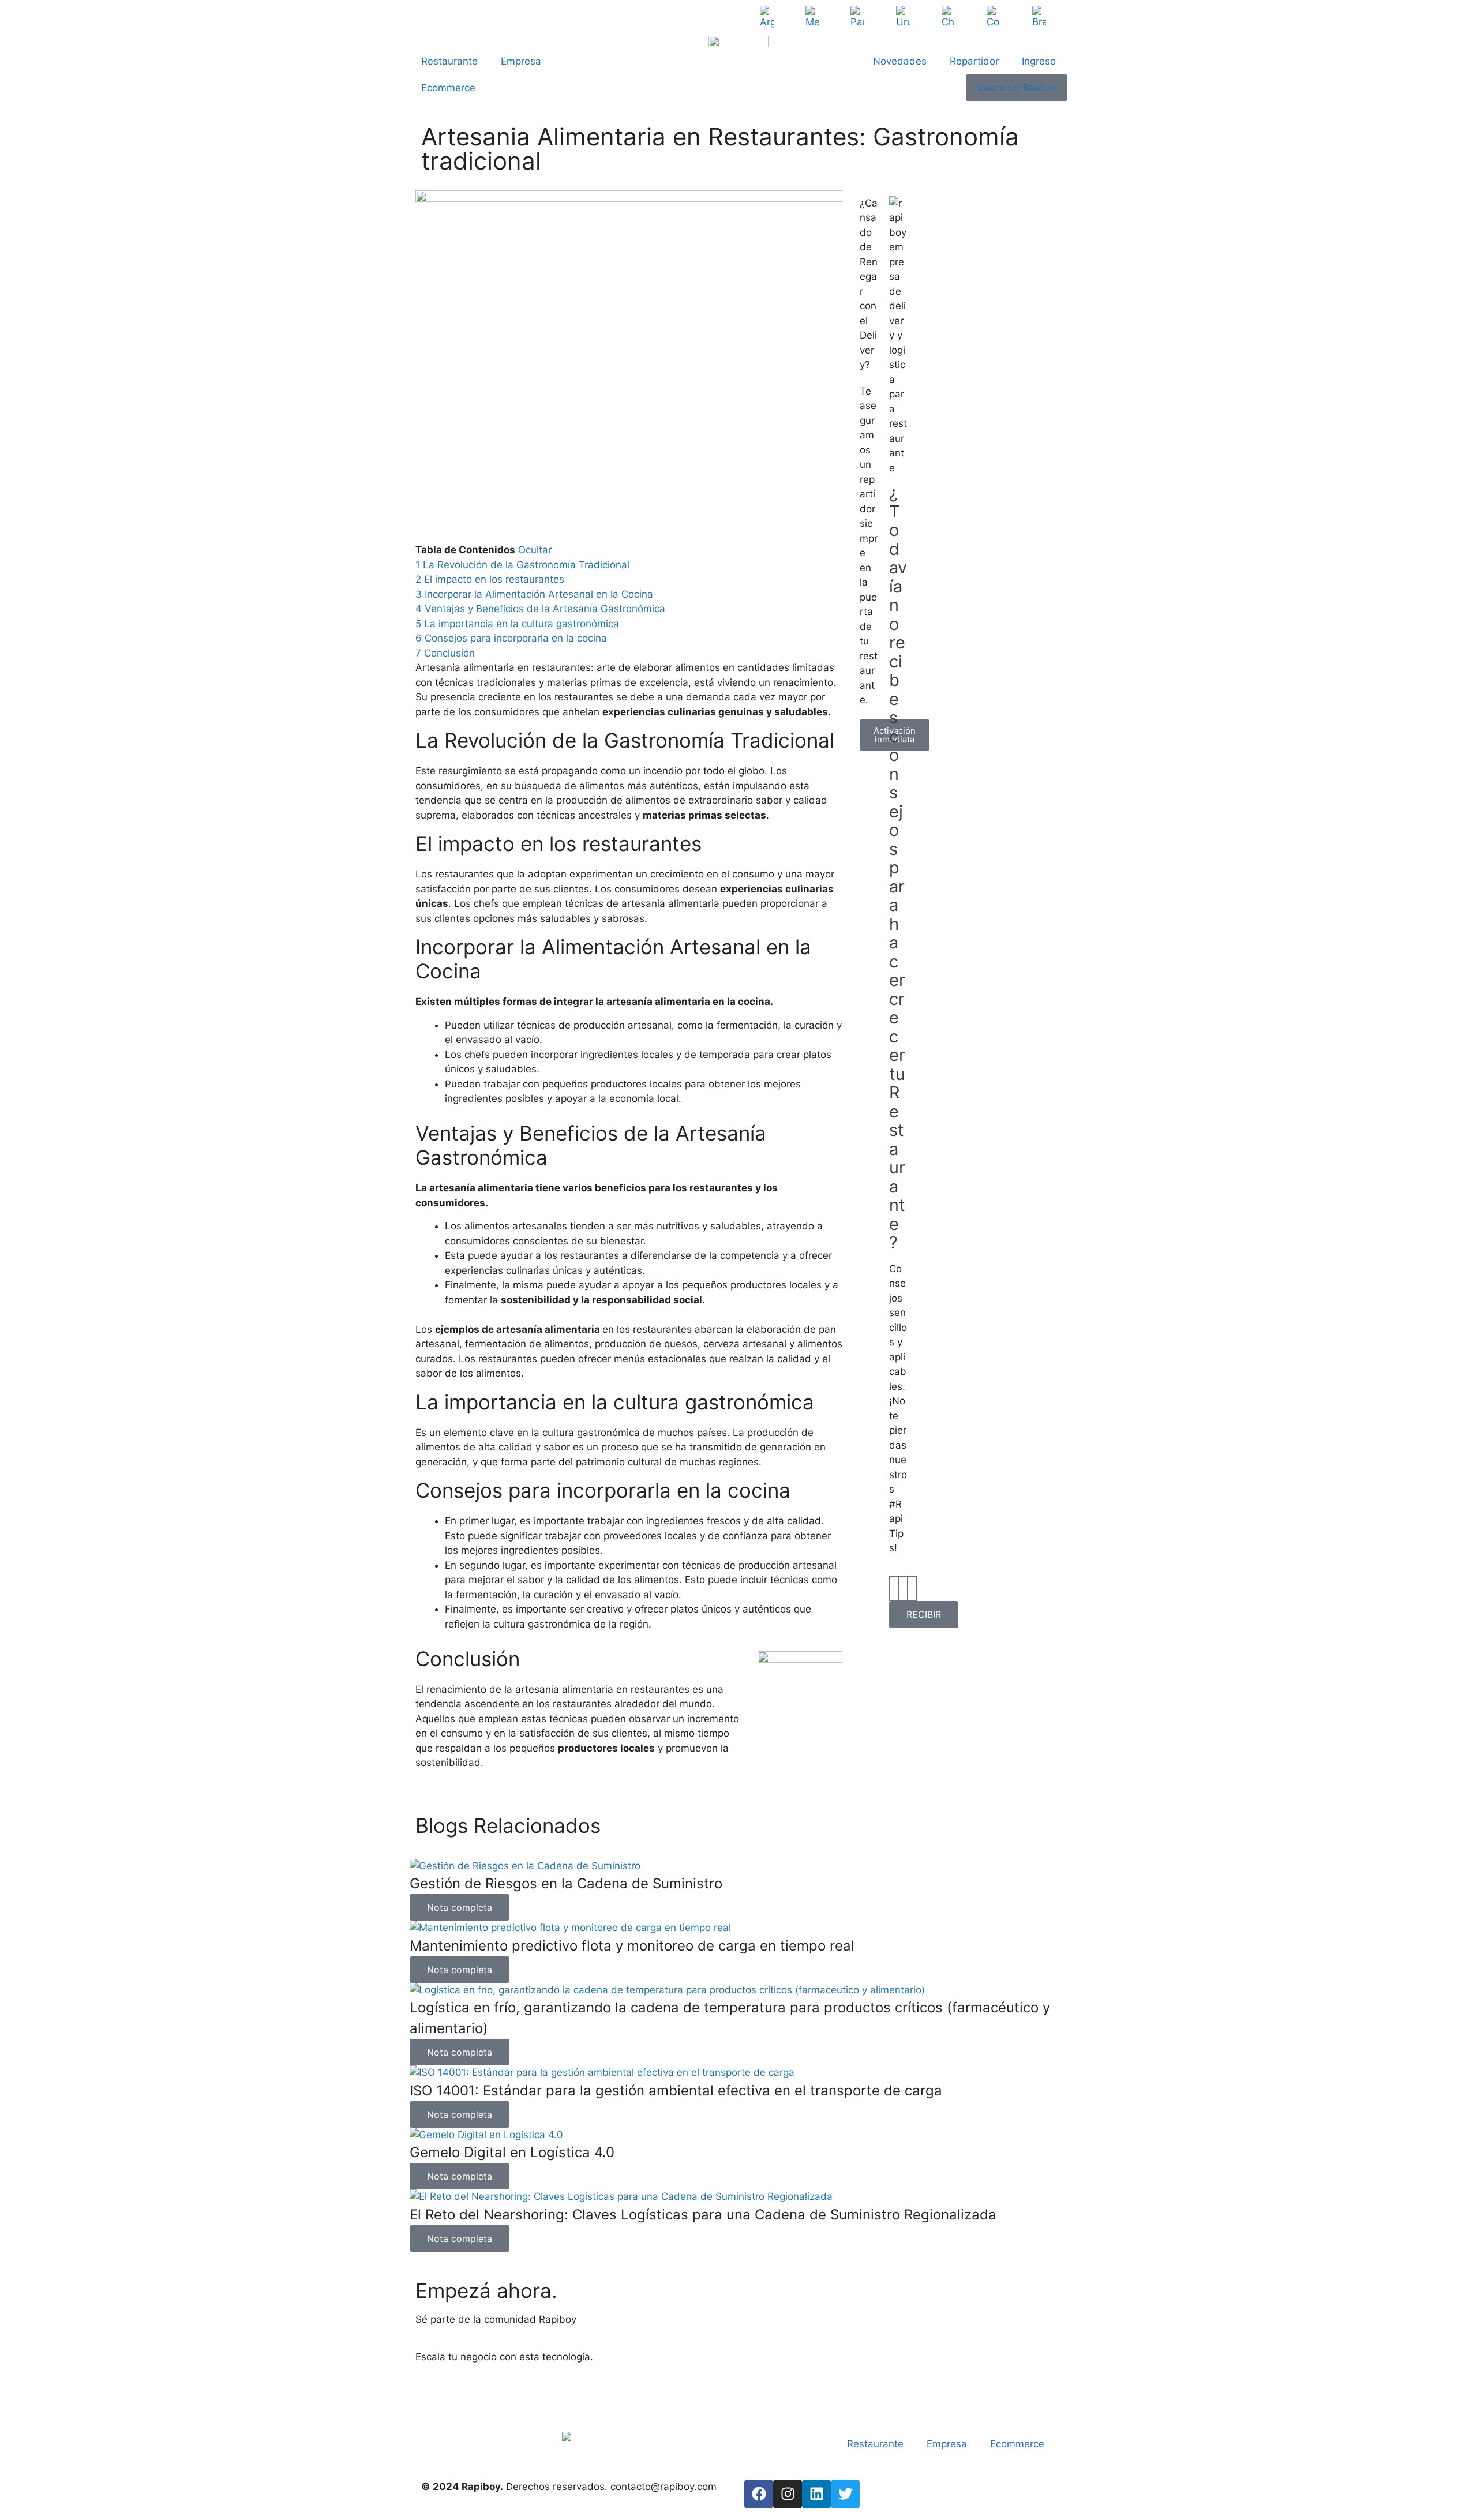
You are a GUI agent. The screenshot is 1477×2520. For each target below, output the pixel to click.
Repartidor (974, 61)
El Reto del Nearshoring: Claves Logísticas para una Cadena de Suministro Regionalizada (703, 2215)
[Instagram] (788, 2494)
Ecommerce (448, 88)
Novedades (900, 61)
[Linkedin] (816, 2494)
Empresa (521, 61)
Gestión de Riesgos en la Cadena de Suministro (566, 1883)
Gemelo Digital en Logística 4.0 (512, 2152)
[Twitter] (845, 2494)
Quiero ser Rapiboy (1017, 87)
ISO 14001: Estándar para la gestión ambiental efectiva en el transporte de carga (676, 2090)
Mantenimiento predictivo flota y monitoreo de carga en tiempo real (632, 1946)
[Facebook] (759, 2494)
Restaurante (449, 61)
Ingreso (1039, 61)
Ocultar (535, 550)
